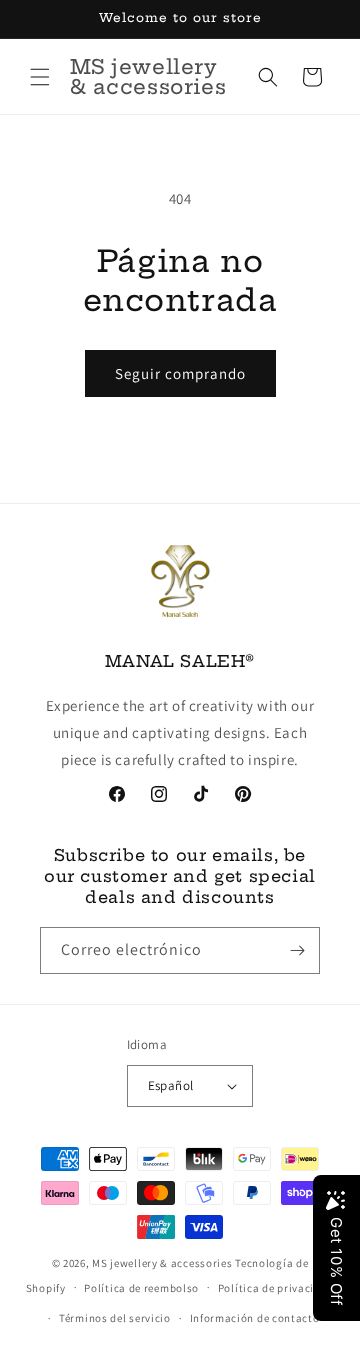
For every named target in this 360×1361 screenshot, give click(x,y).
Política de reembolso (141, 1288)
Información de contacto (255, 1318)
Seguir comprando (180, 373)
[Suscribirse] (297, 950)
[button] (40, 77)
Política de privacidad (276, 1288)
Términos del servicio (115, 1318)
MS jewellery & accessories (162, 1263)
